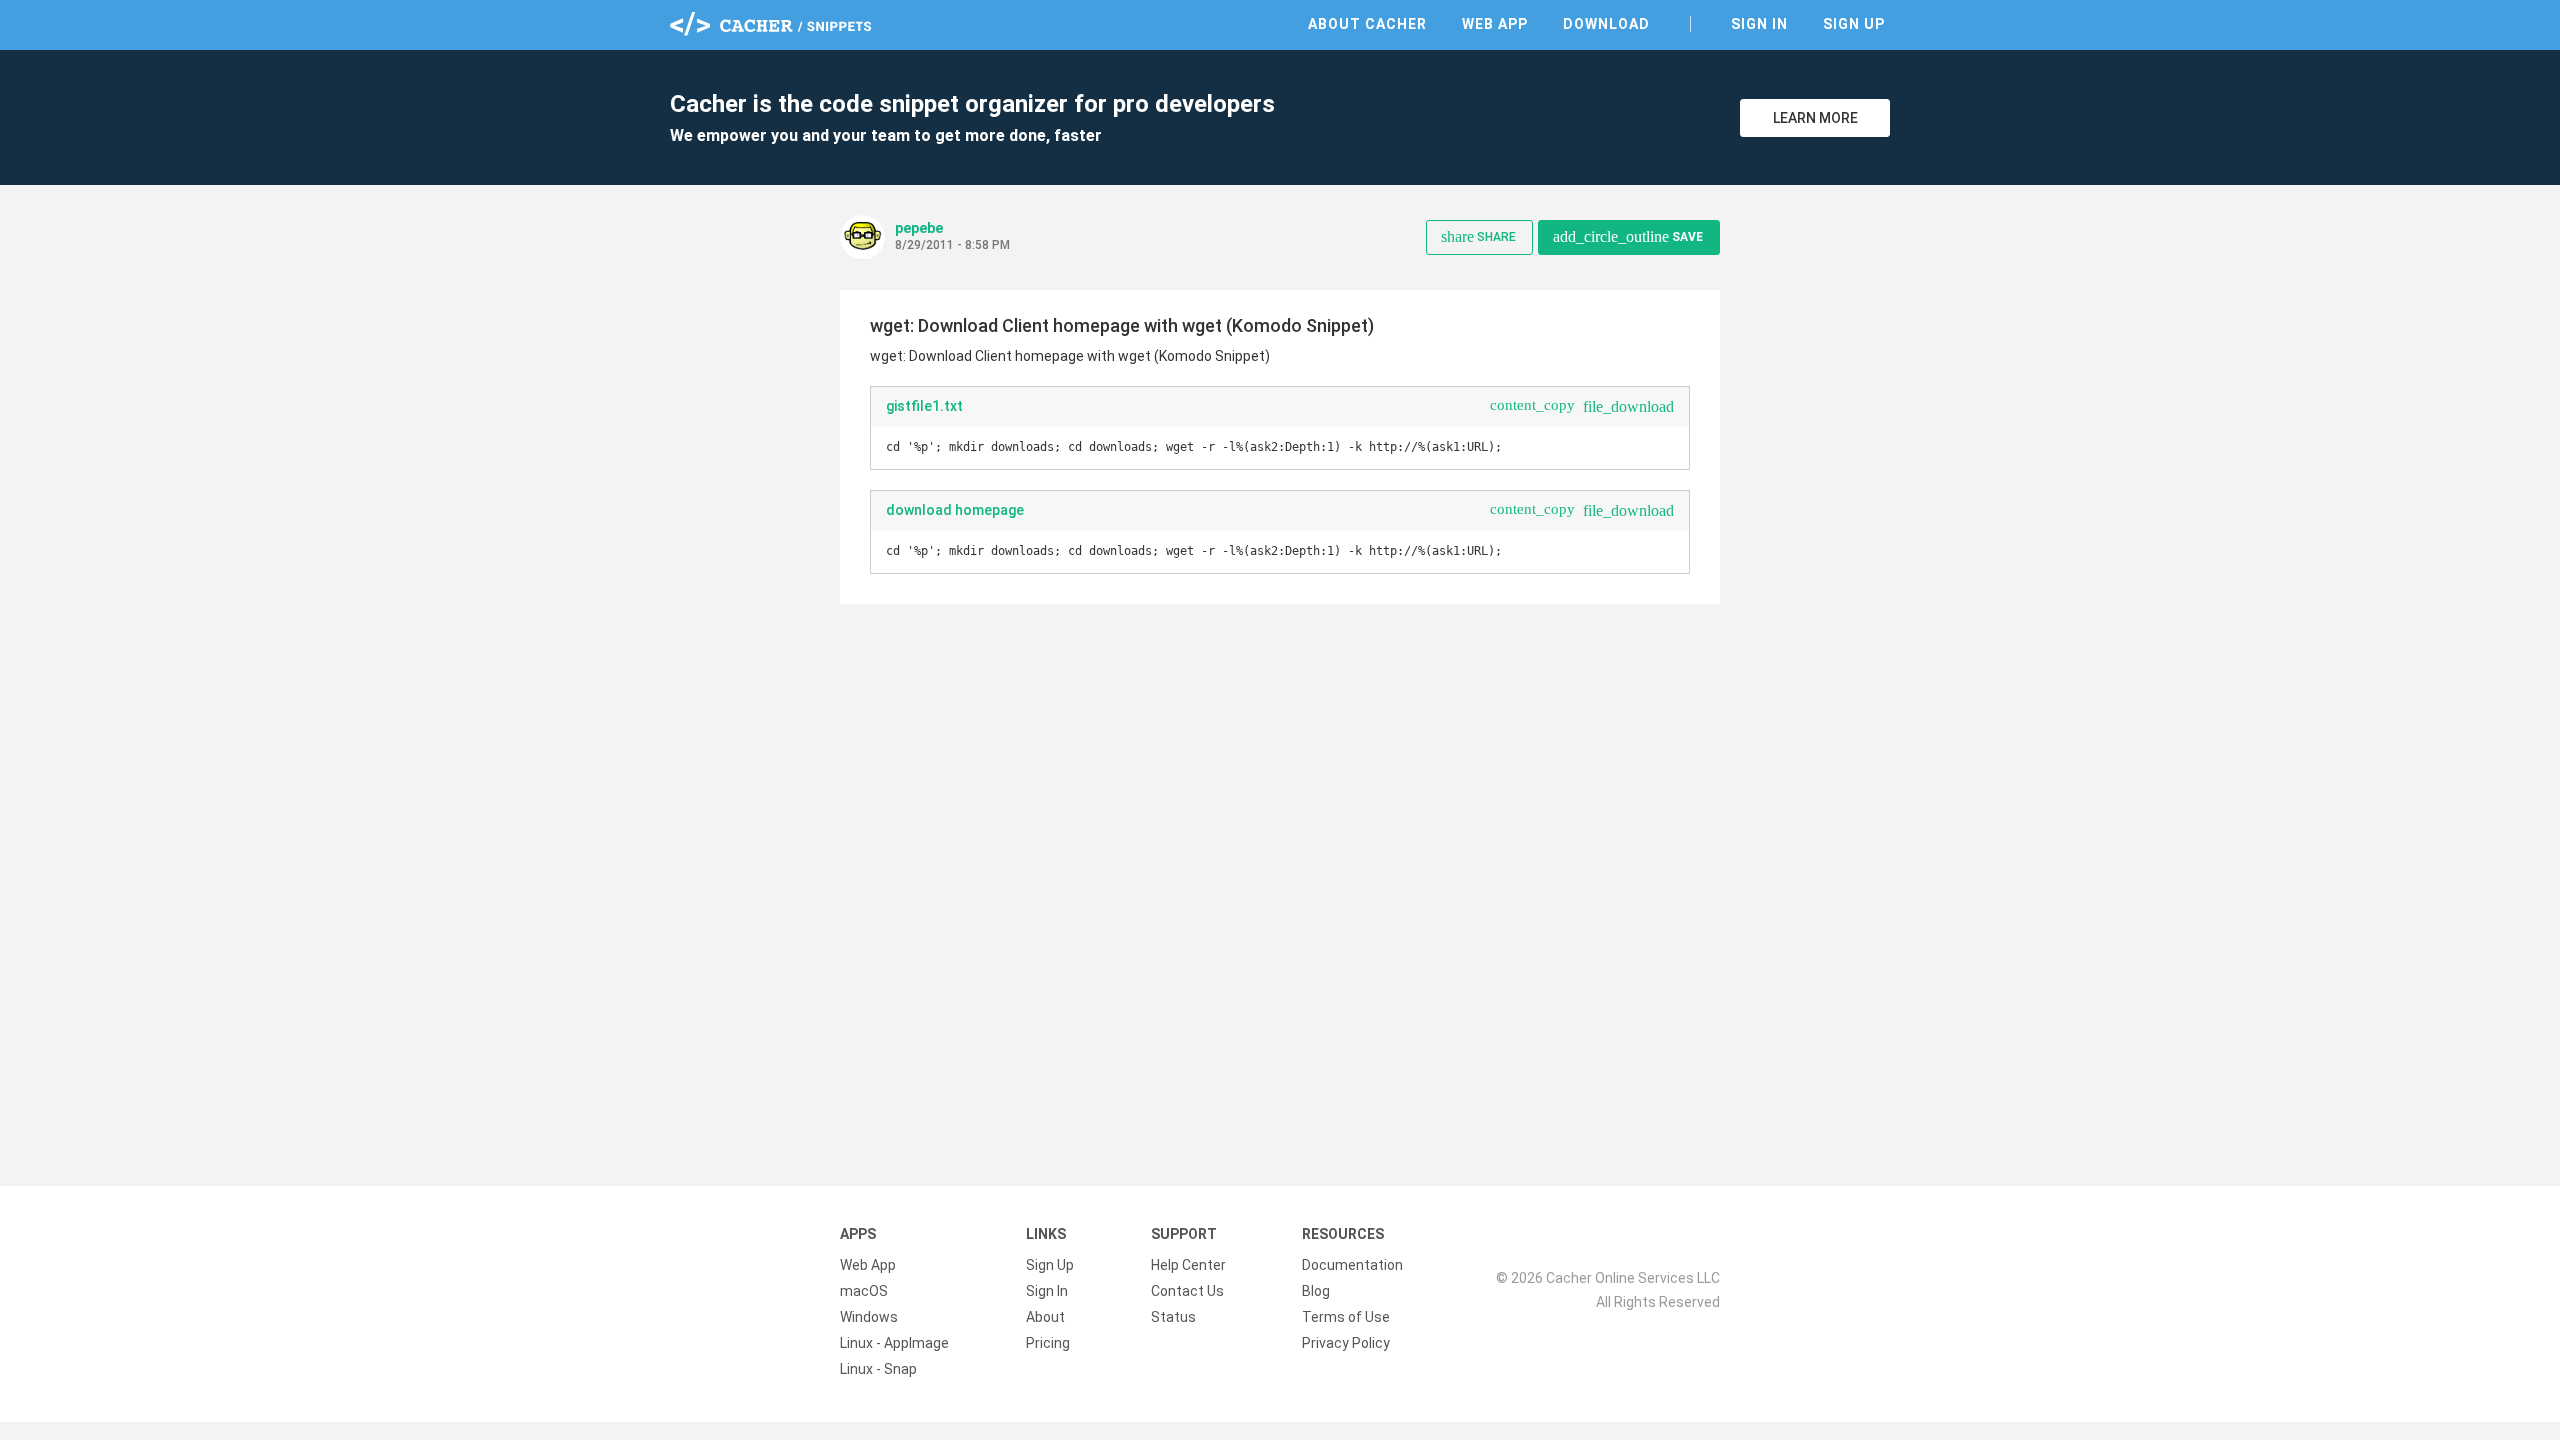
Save (1628, 236)
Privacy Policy (1346, 1343)
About (1045, 1317)
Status (1173, 1317)
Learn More (1815, 118)
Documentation (1352, 1265)
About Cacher (1367, 24)
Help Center (1188, 1265)
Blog (1316, 1291)
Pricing (1048, 1343)
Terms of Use (1346, 1317)
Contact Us (1187, 1291)
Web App (1495, 24)
